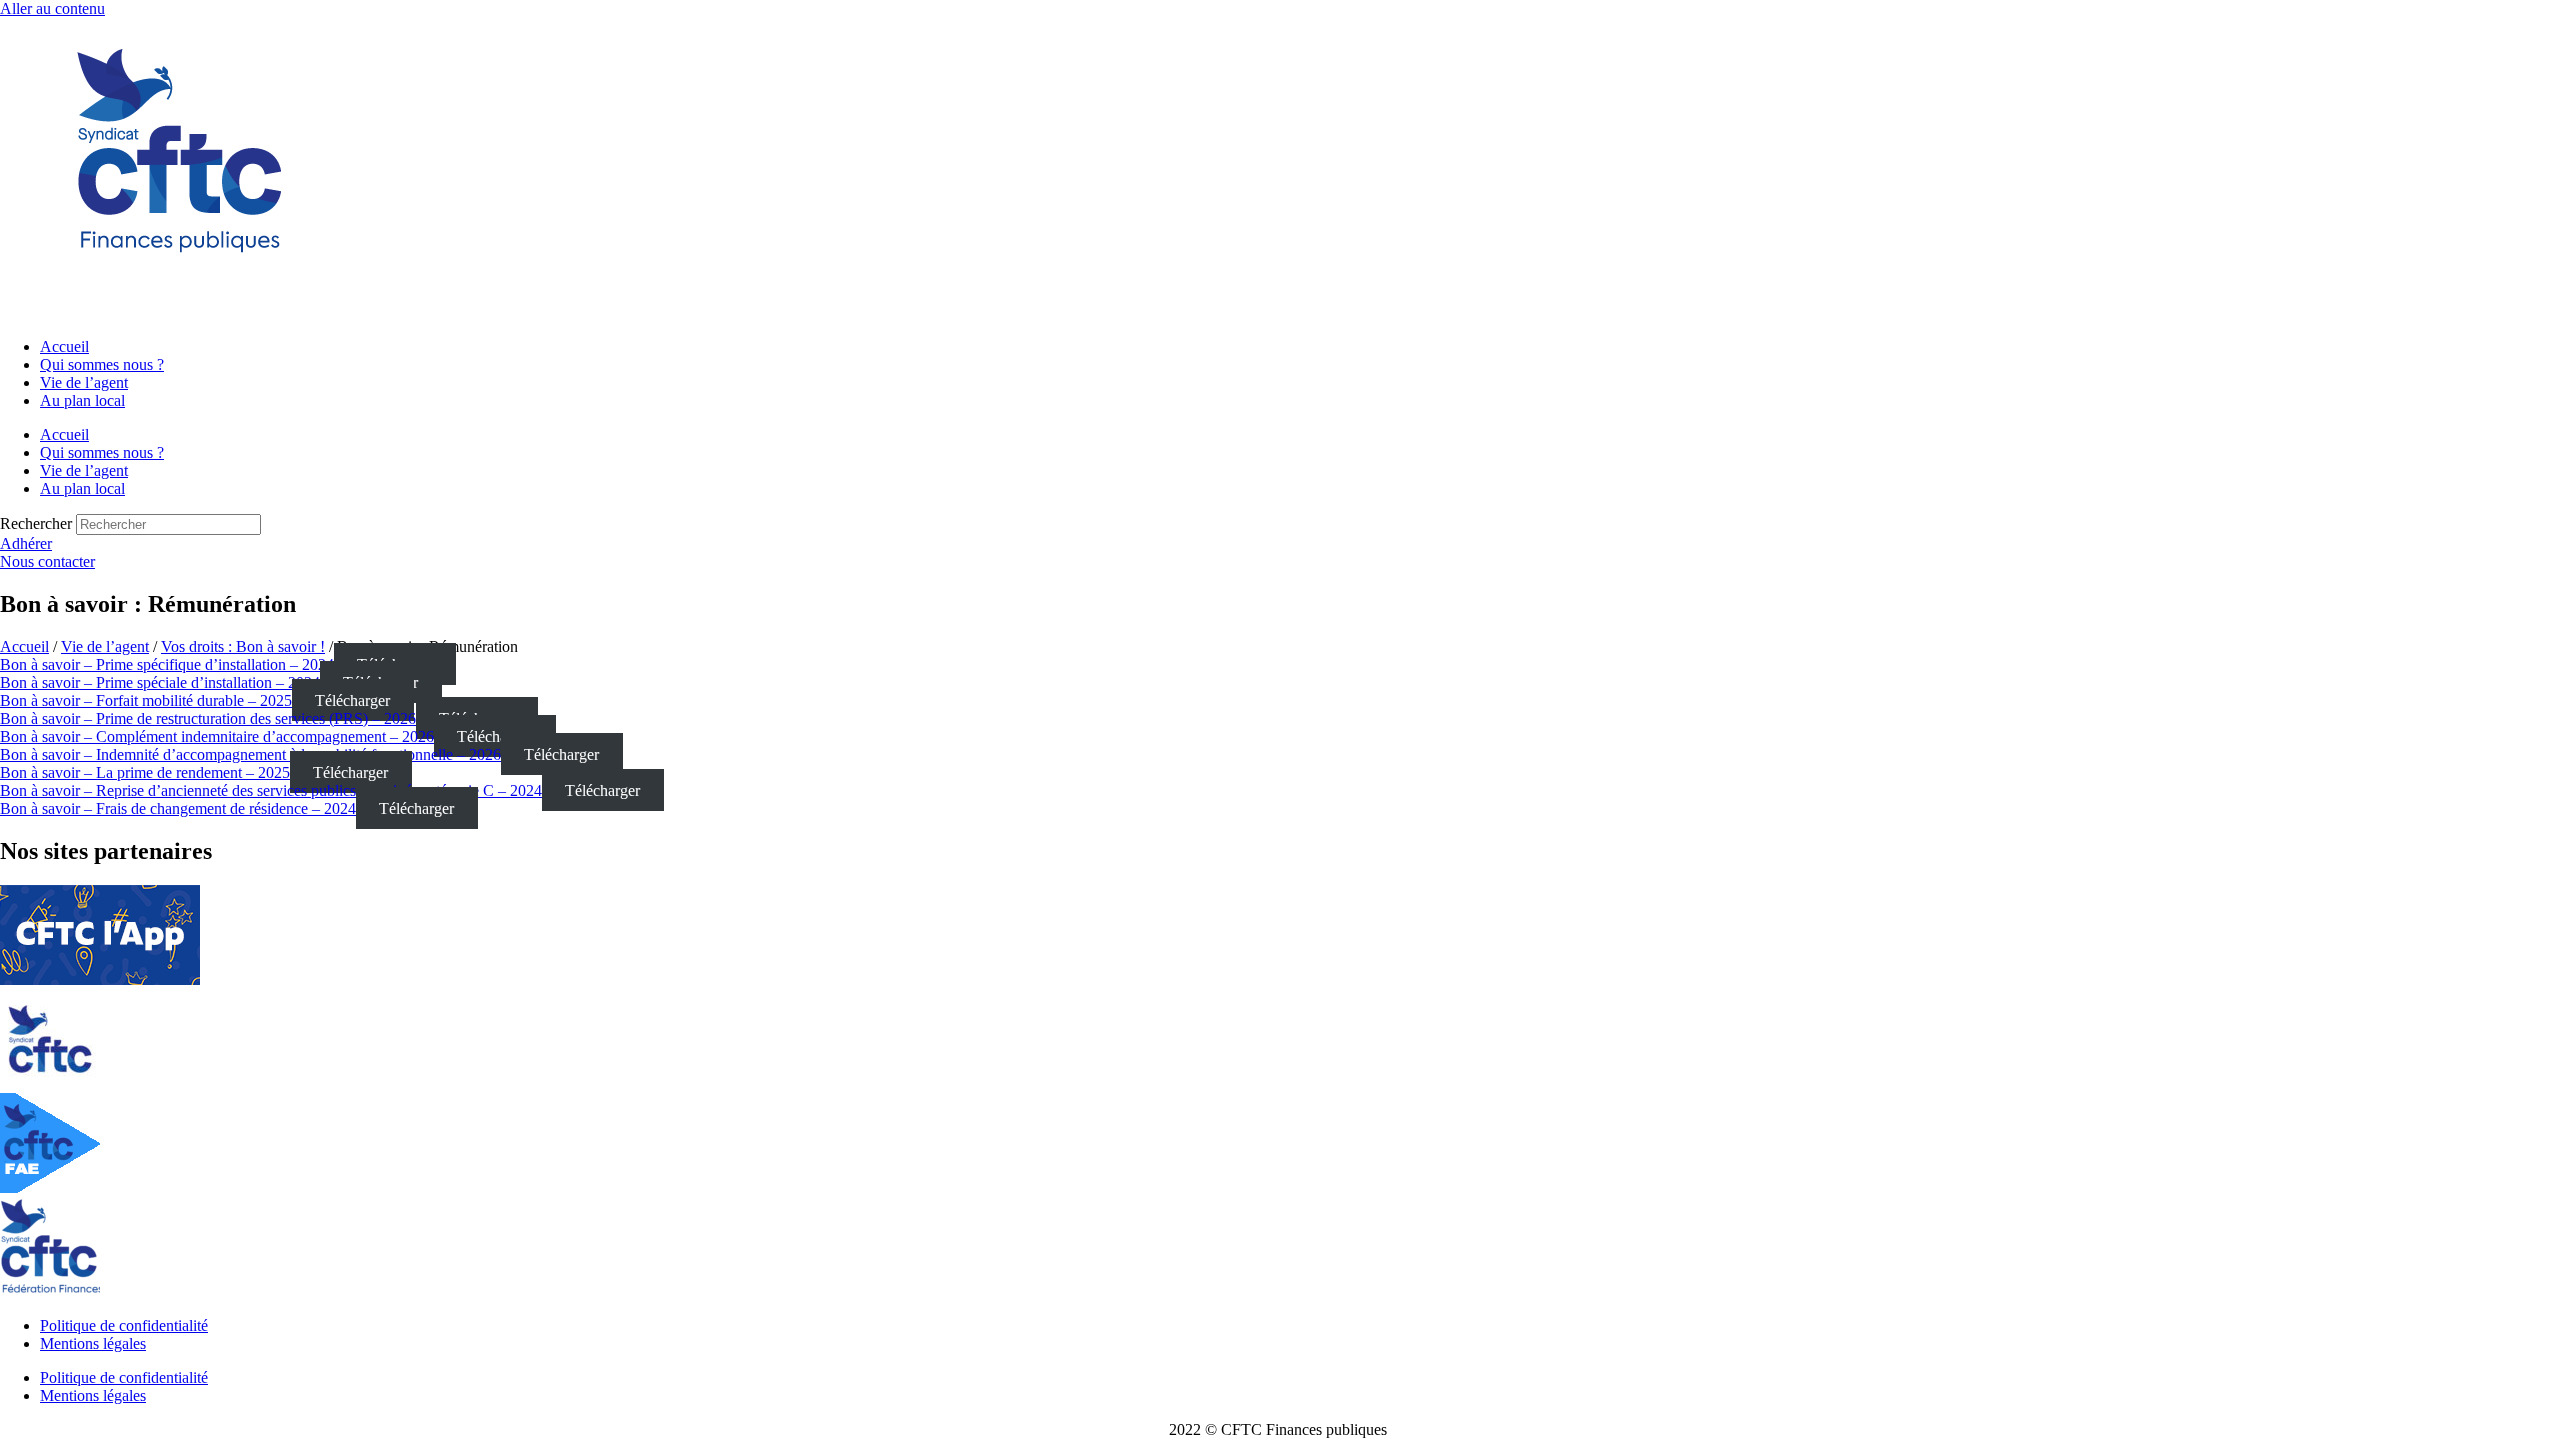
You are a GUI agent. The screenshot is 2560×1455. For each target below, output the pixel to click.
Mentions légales (93, 1343)
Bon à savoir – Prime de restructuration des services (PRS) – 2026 (208, 718)
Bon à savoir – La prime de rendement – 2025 (145, 772)
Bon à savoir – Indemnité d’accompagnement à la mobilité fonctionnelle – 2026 (250, 754)
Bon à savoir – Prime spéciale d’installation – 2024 (160, 682)
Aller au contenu (52, 8)
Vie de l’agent (84, 382)
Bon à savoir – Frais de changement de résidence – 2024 (178, 808)
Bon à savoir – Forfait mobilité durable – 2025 (146, 700)
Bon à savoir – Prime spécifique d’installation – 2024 (167, 664)
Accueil (64, 346)
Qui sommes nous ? (102, 364)
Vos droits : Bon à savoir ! (243, 646)
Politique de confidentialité (124, 1325)
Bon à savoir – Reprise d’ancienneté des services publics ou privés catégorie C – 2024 (271, 790)
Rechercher (38, 523)
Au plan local (82, 400)
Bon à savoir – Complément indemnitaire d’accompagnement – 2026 (217, 736)
